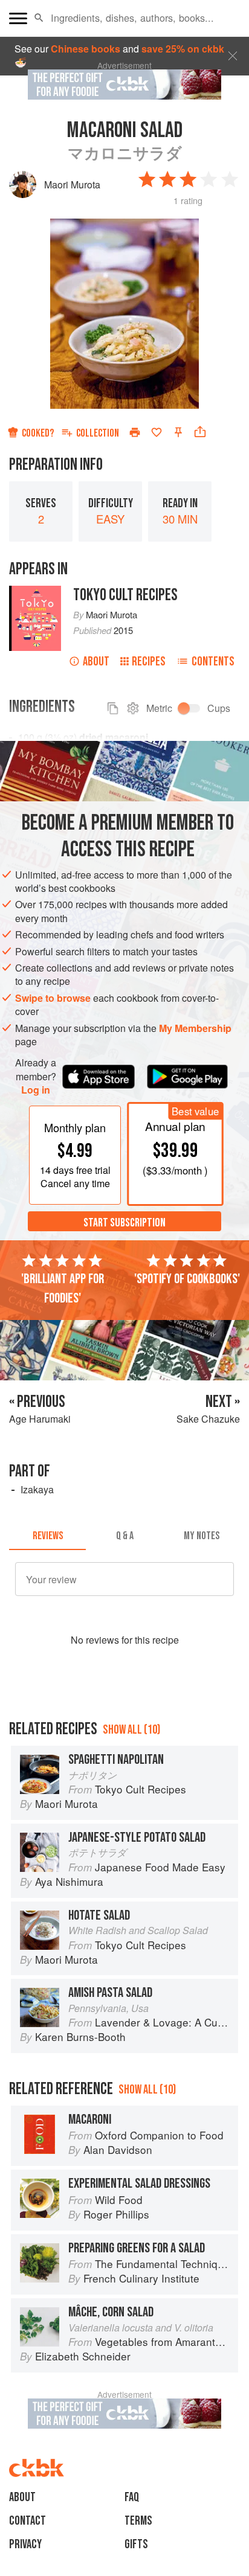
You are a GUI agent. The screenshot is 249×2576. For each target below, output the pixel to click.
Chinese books (86, 49)
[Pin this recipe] (178, 432)
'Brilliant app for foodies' (63, 1289)
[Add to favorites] (157, 432)
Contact (27, 2521)
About (96, 662)
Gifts (136, 2544)
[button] (39, 18)
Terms (138, 2521)
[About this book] (35, 592)
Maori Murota (72, 184)
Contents (213, 662)
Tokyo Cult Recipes (125, 595)
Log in (36, 1090)
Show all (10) (131, 1730)
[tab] (47, 1536)
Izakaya (37, 1489)
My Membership (195, 1028)
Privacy (25, 2544)
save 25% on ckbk (183, 49)
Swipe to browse (53, 998)
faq (132, 2497)
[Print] (135, 432)
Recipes (149, 662)
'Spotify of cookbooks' (187, 1279)
